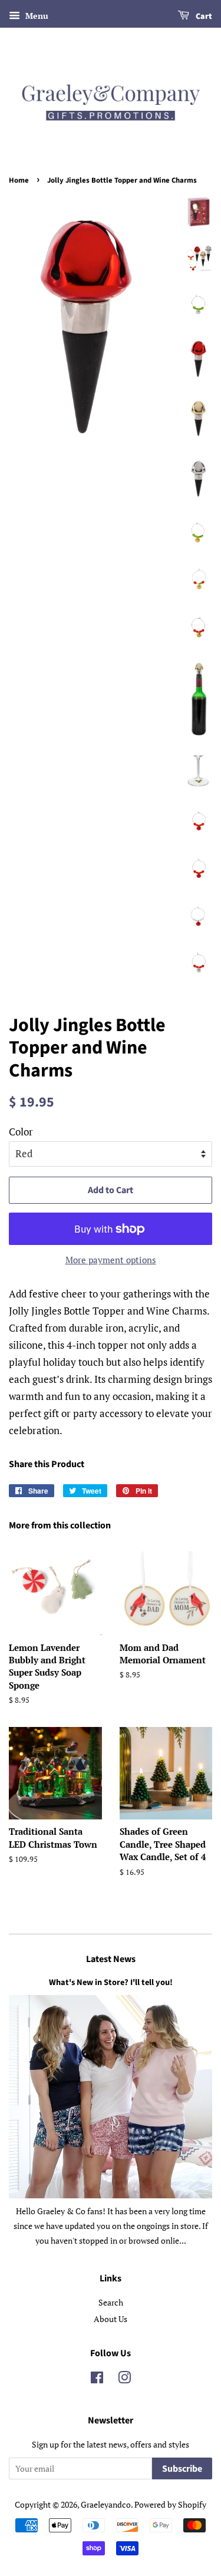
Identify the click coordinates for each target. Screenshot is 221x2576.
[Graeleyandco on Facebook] (97, 2380)
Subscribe (182, 2469)
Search (111, 2302)
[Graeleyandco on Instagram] (124, 2380)
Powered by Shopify (170, 2504)
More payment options (111, 1260)
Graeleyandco (106, 2504)
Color (21, 1132)
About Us (111, 2319)
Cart (203, 16)
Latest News (111, 1959)
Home (19, 180)
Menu (36, 16)
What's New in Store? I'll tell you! (111, 1982)
